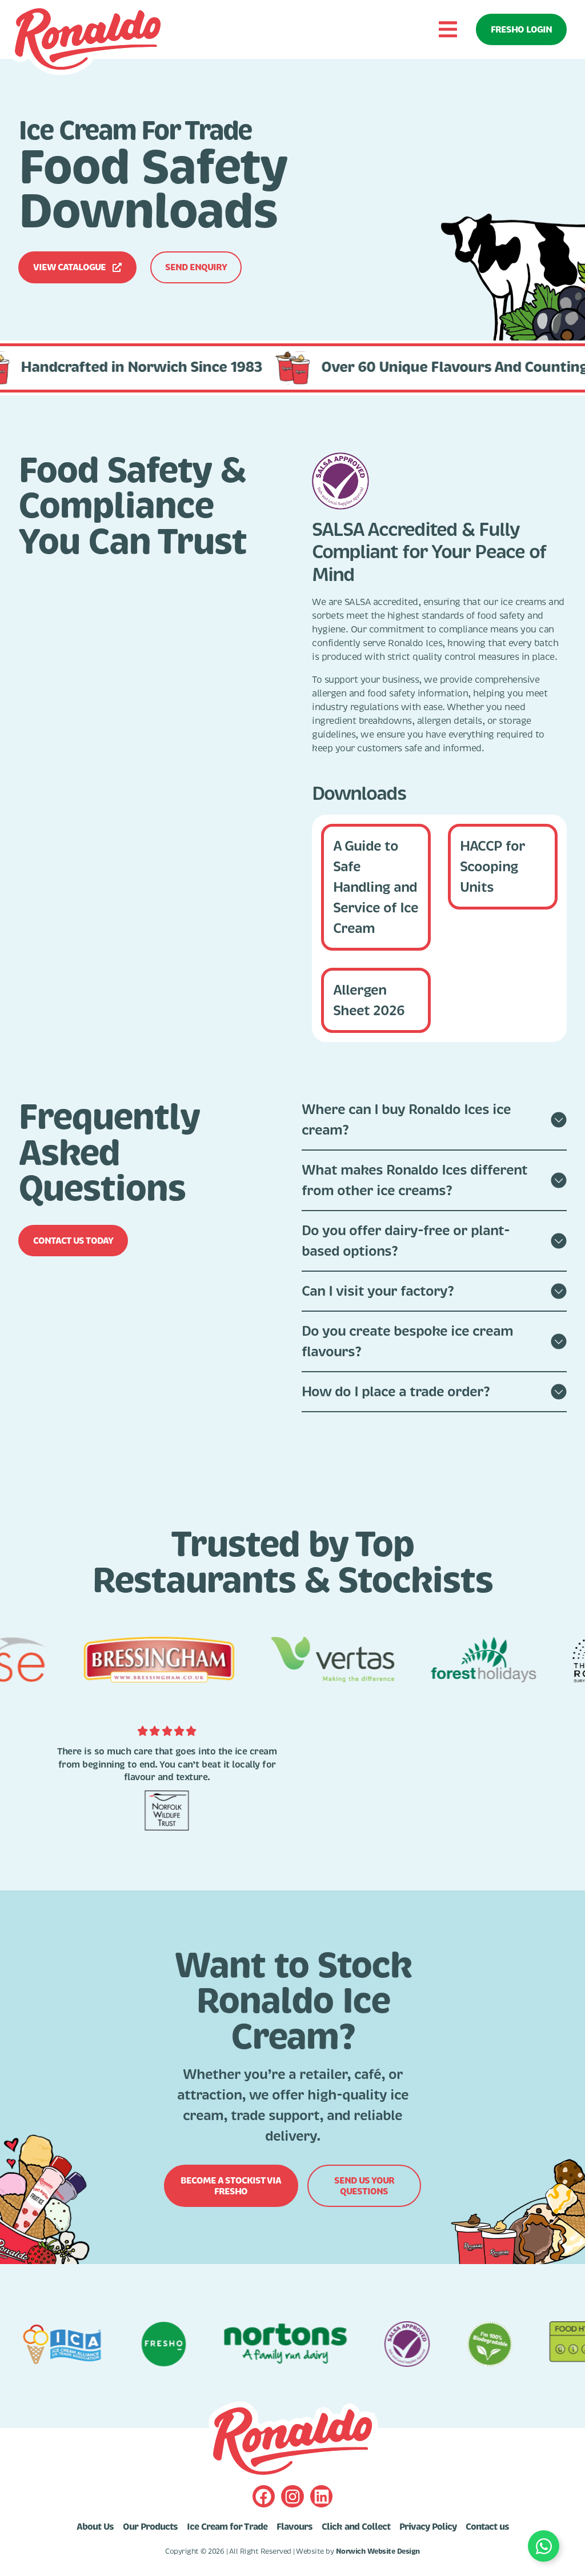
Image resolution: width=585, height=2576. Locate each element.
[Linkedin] (321, 2496)
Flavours (294, 2527)
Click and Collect (356, 2527)
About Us (95, 2527)
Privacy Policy (428, 2527)
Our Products (150, 2527)
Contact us (487, 2527)
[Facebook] (264, 2496)
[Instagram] (292, 2496)
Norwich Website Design (378, 2551)
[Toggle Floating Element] (544, 2546)
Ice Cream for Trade (227, 2527)
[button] (448, 29)
